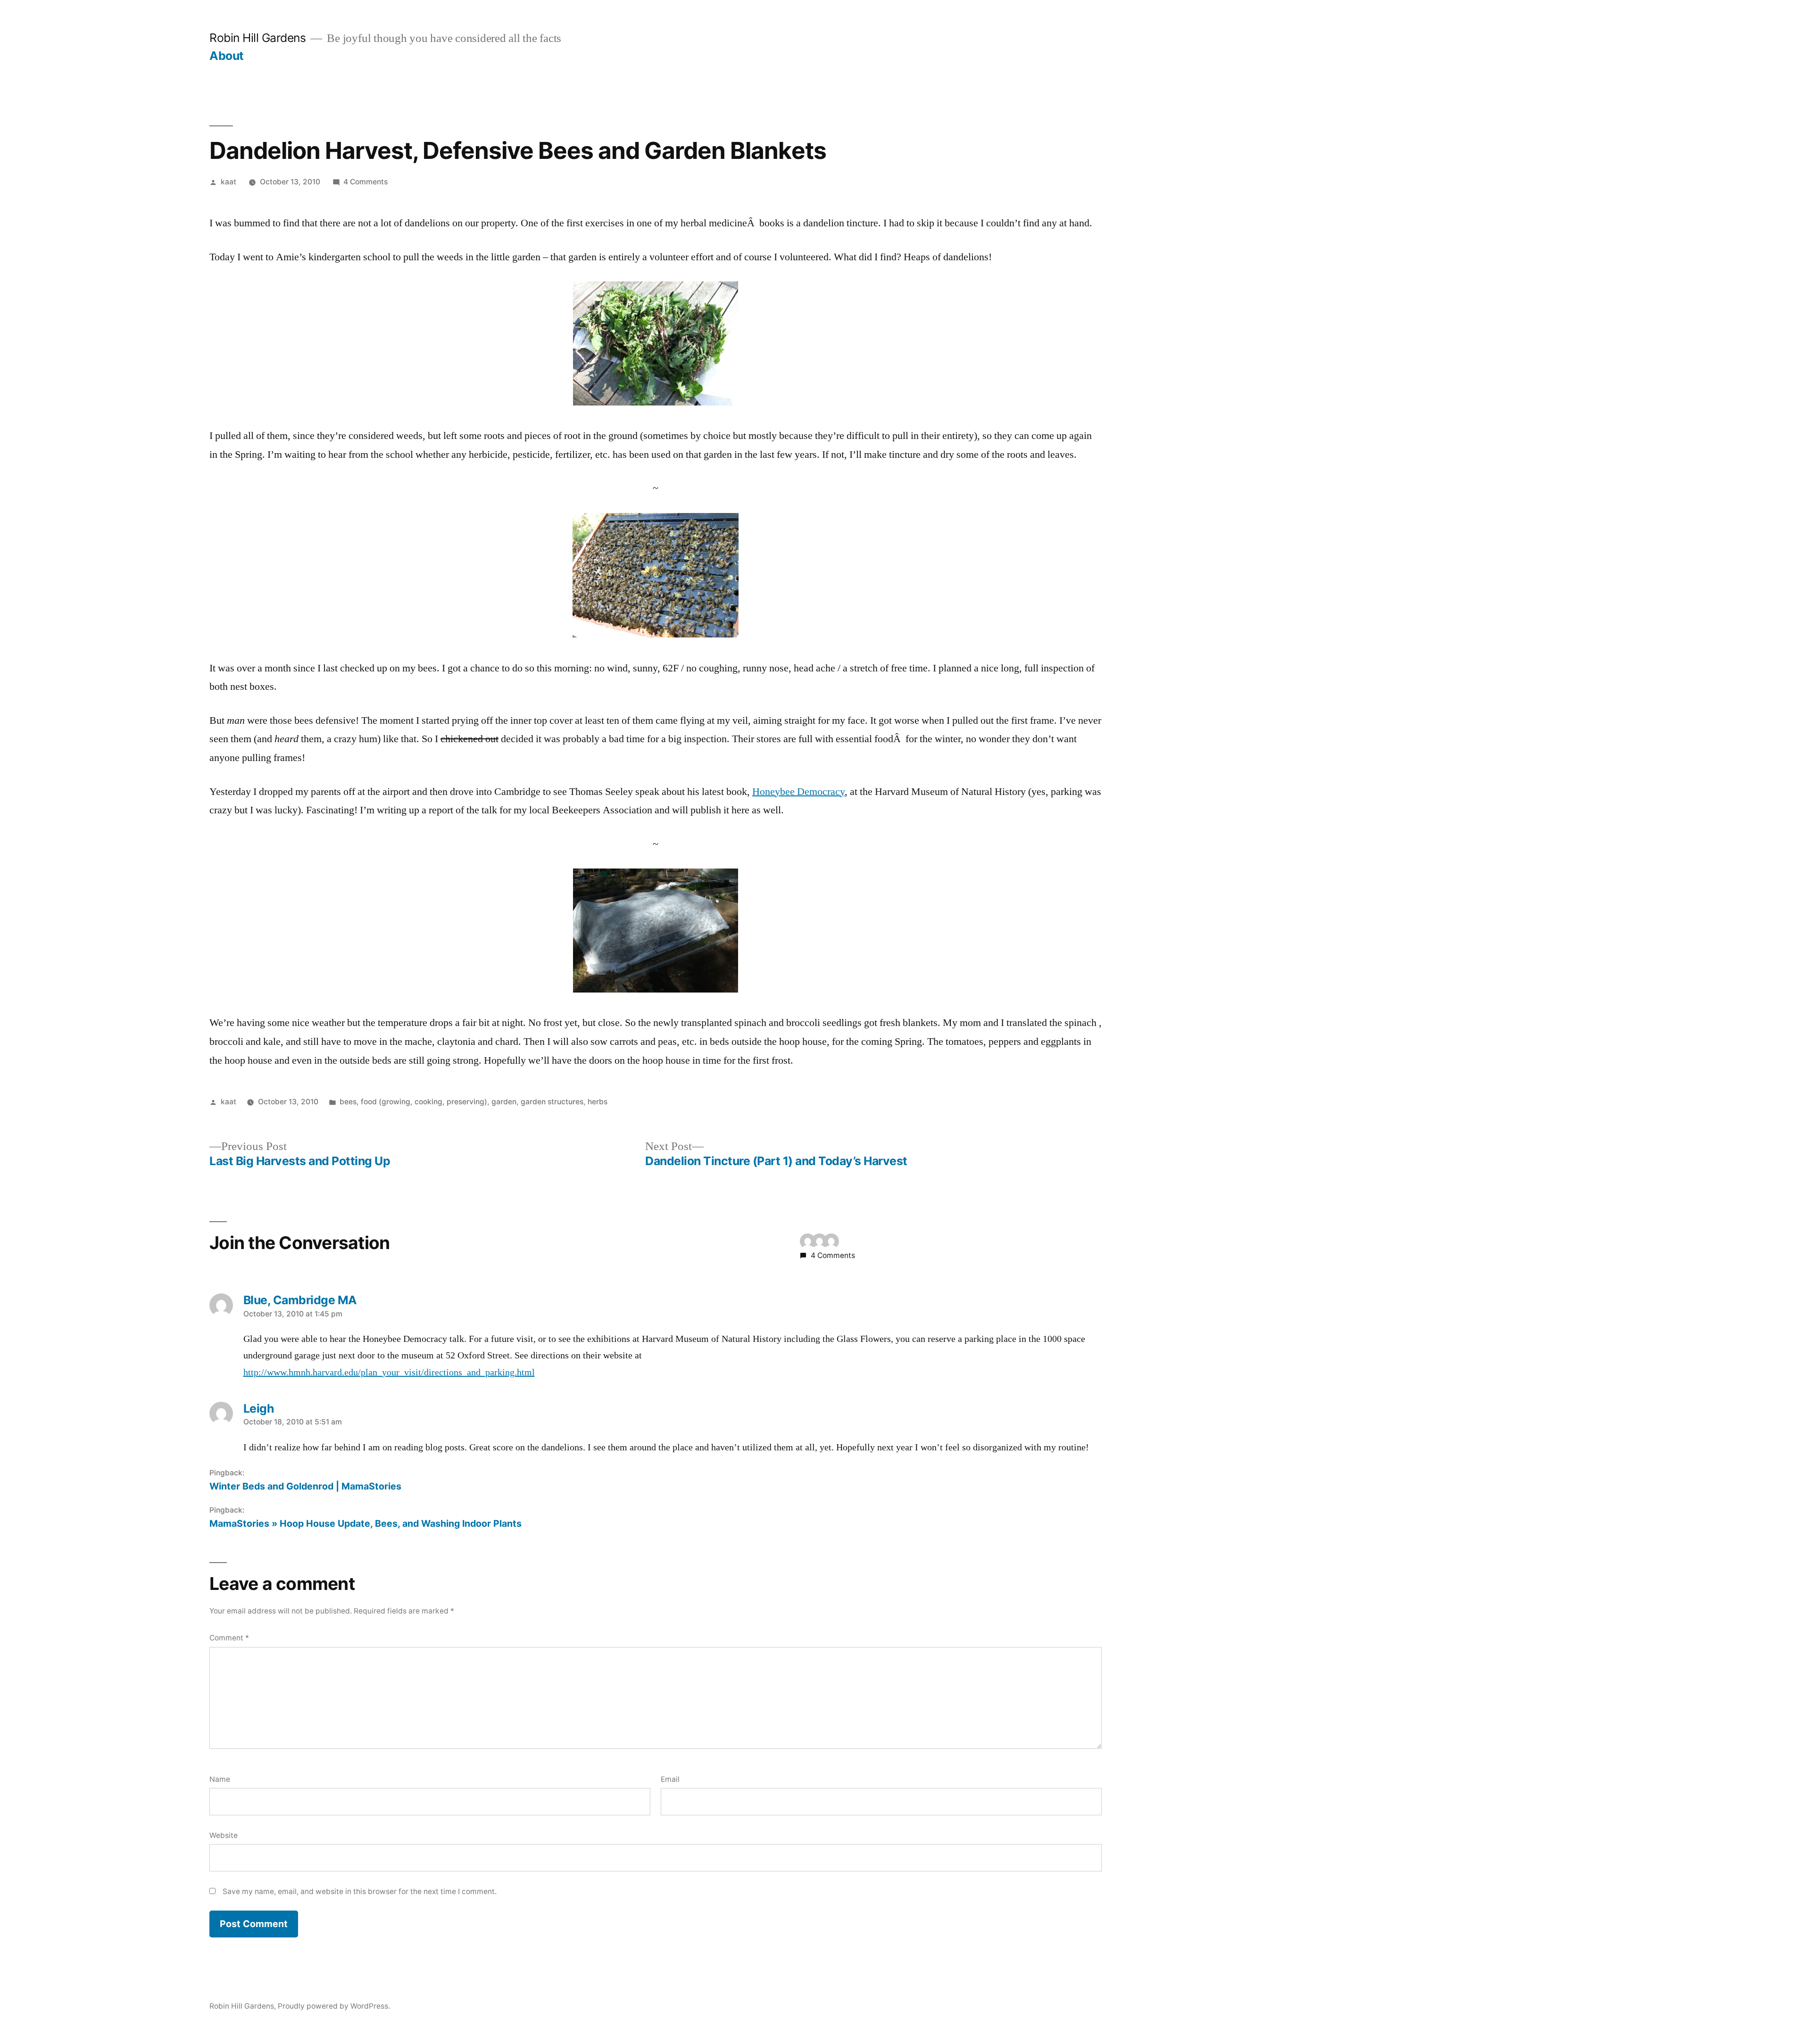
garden (504, 1102)
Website (224, 1835)
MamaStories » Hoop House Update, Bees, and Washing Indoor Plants (366, 1523)
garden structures (552, 1102)
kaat (228, 182)
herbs (598, 1102)
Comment (229, 1638)
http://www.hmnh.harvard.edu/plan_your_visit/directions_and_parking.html (389, 1373)
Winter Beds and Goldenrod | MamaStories (305, 1486)
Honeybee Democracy (798, 792)
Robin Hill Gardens (258, 38)
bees (348, 1102)
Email (670, 1779)
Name (220, 1779)
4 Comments (366, 182)
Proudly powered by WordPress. (334, 2006)
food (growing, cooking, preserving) (424, 1102)
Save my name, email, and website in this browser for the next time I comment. (360, 1891)
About (227, 56)
